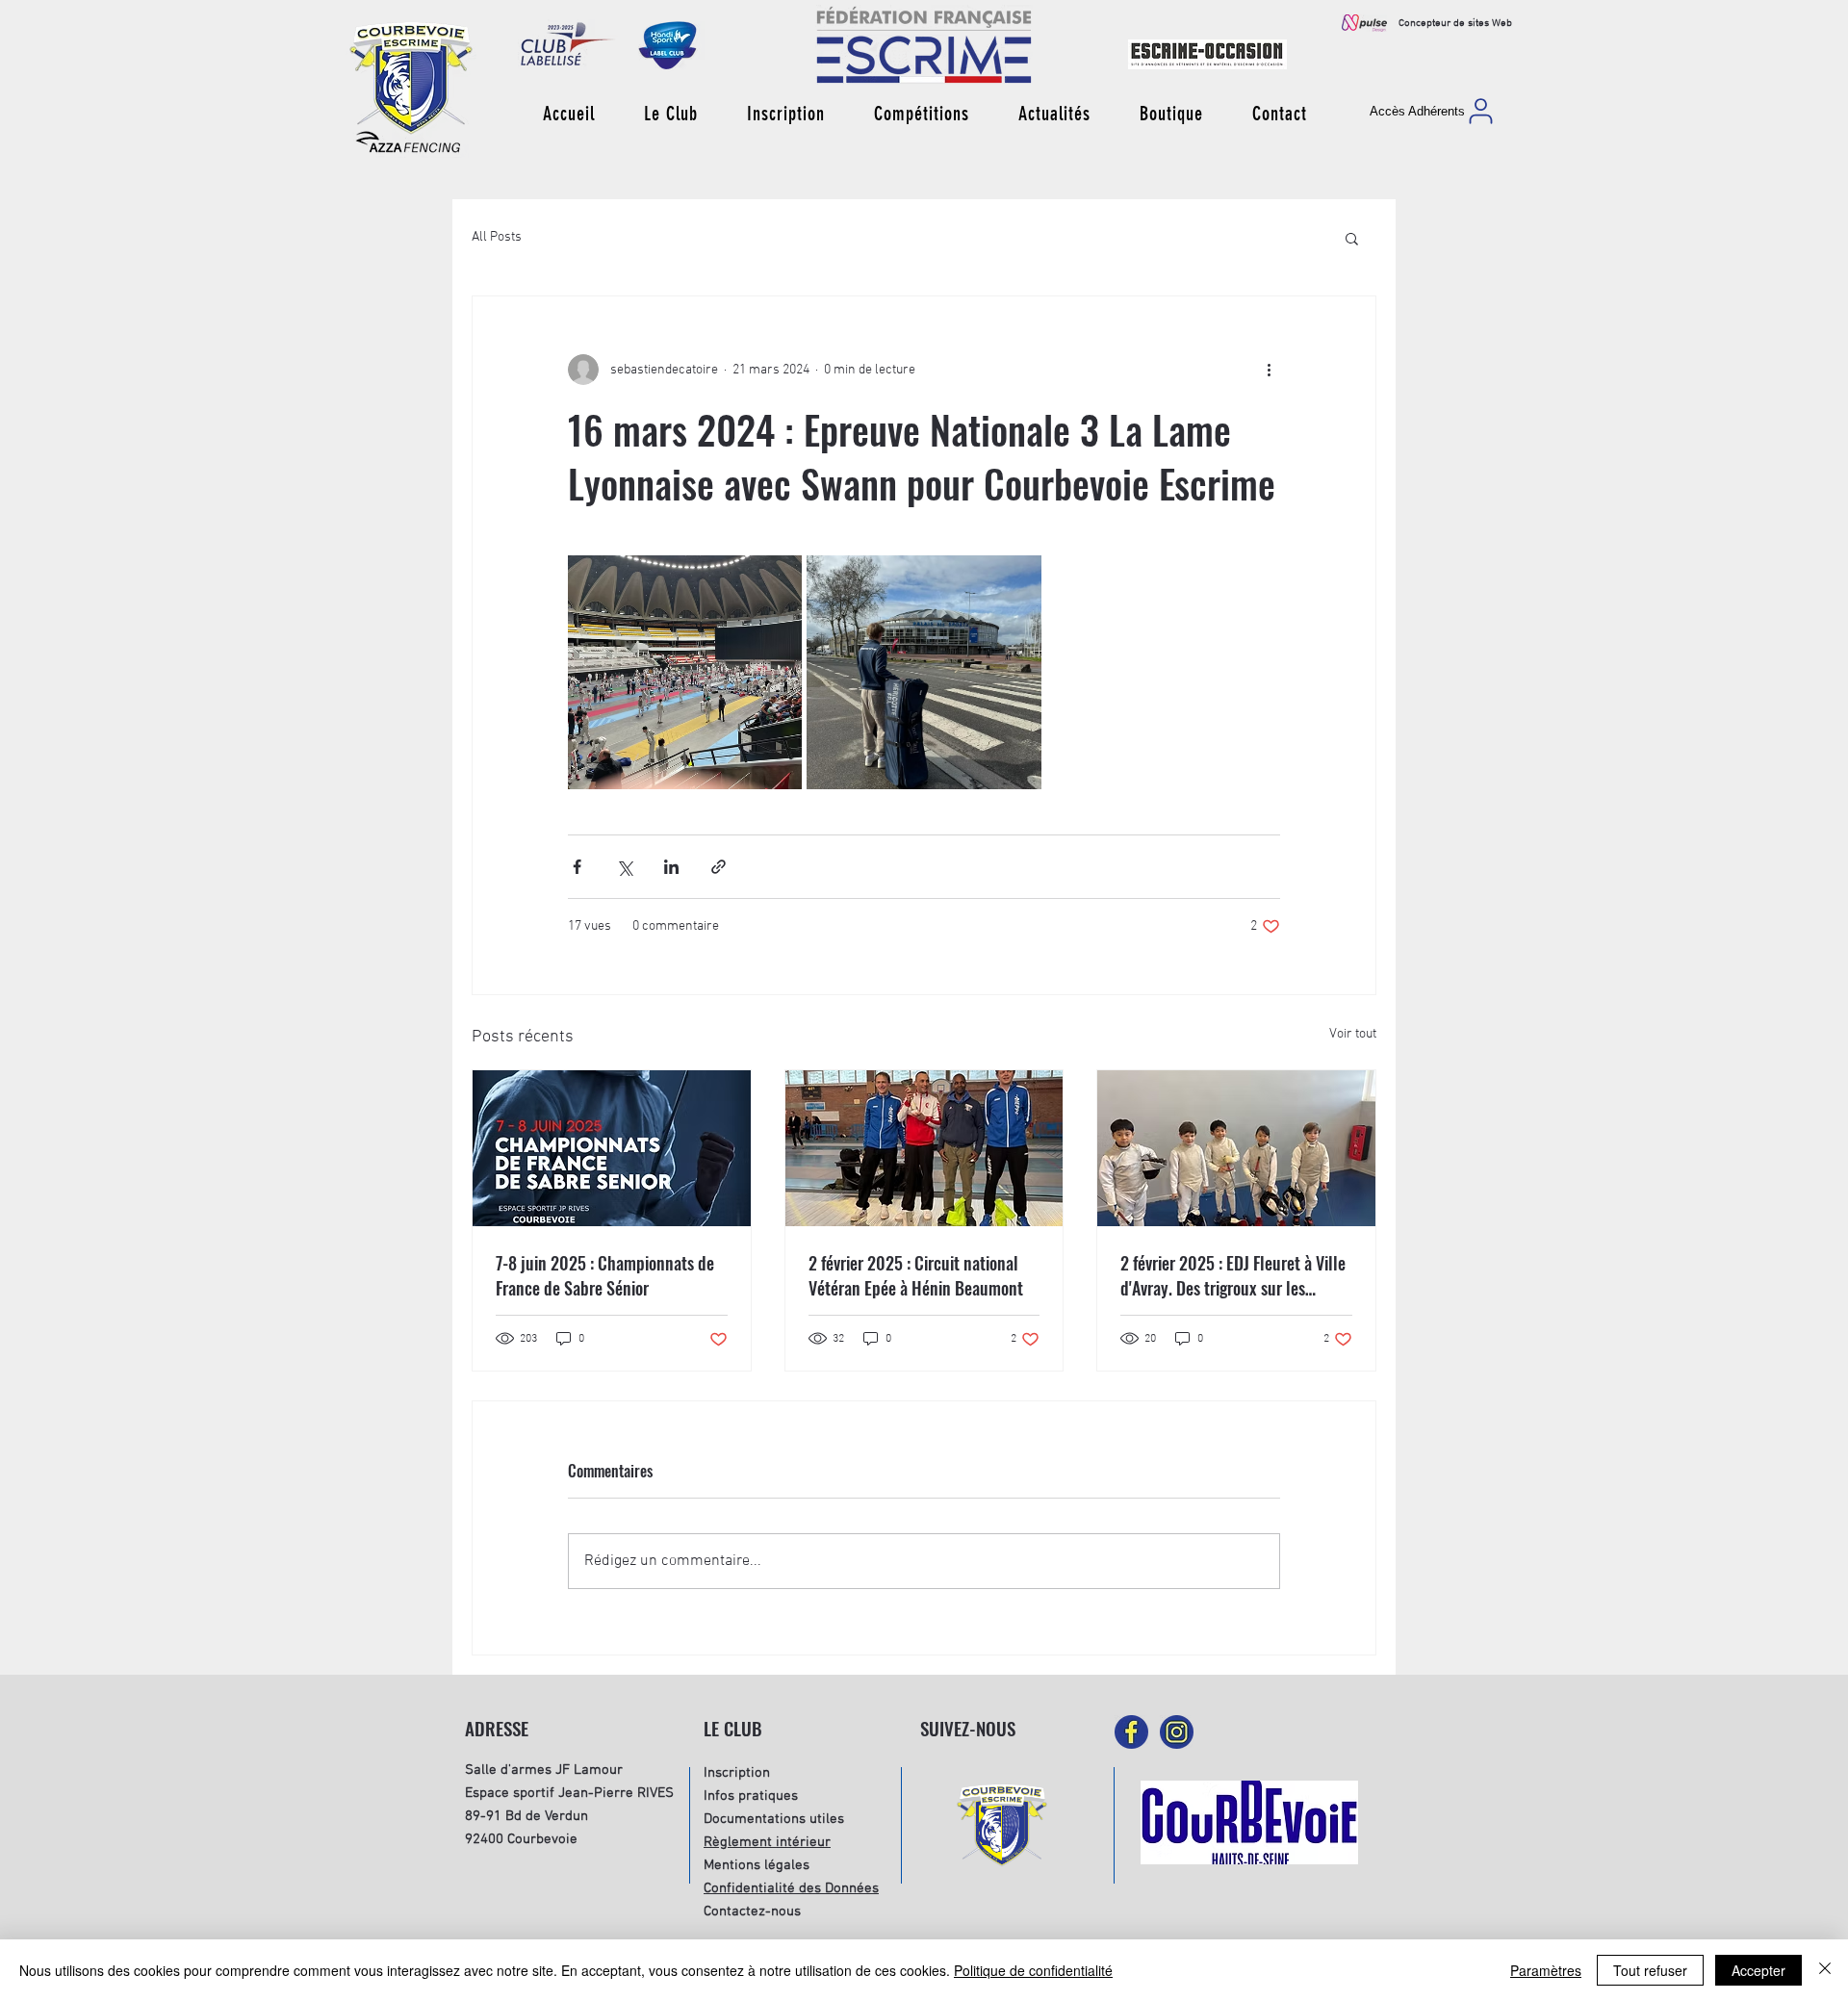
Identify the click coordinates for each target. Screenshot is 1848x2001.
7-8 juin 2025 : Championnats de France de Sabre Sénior (605, 1275)
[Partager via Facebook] (577, 867)
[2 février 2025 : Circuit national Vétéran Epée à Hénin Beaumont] (924, 1148)
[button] (670, 114)
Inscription (737, 1773)
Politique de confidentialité (1033, 1970)
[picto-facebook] (1131, 1732)
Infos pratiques (751, 1796)
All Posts (497, 237)
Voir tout (1353, 1034)
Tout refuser (1650, 1970)
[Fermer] (1825, 1970)
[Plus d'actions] (1269, 370)
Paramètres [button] (1546, 1970)
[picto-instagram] (1177, 1732)
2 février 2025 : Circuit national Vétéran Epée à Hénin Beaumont (916, 1275)
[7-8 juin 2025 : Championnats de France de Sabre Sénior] (612, 1148)
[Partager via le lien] (719, 867)
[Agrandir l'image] (685, 672)
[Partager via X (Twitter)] (624, 867)
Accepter (1758, 1970)
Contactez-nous (752, 1911)
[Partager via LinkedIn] (671, 867)
